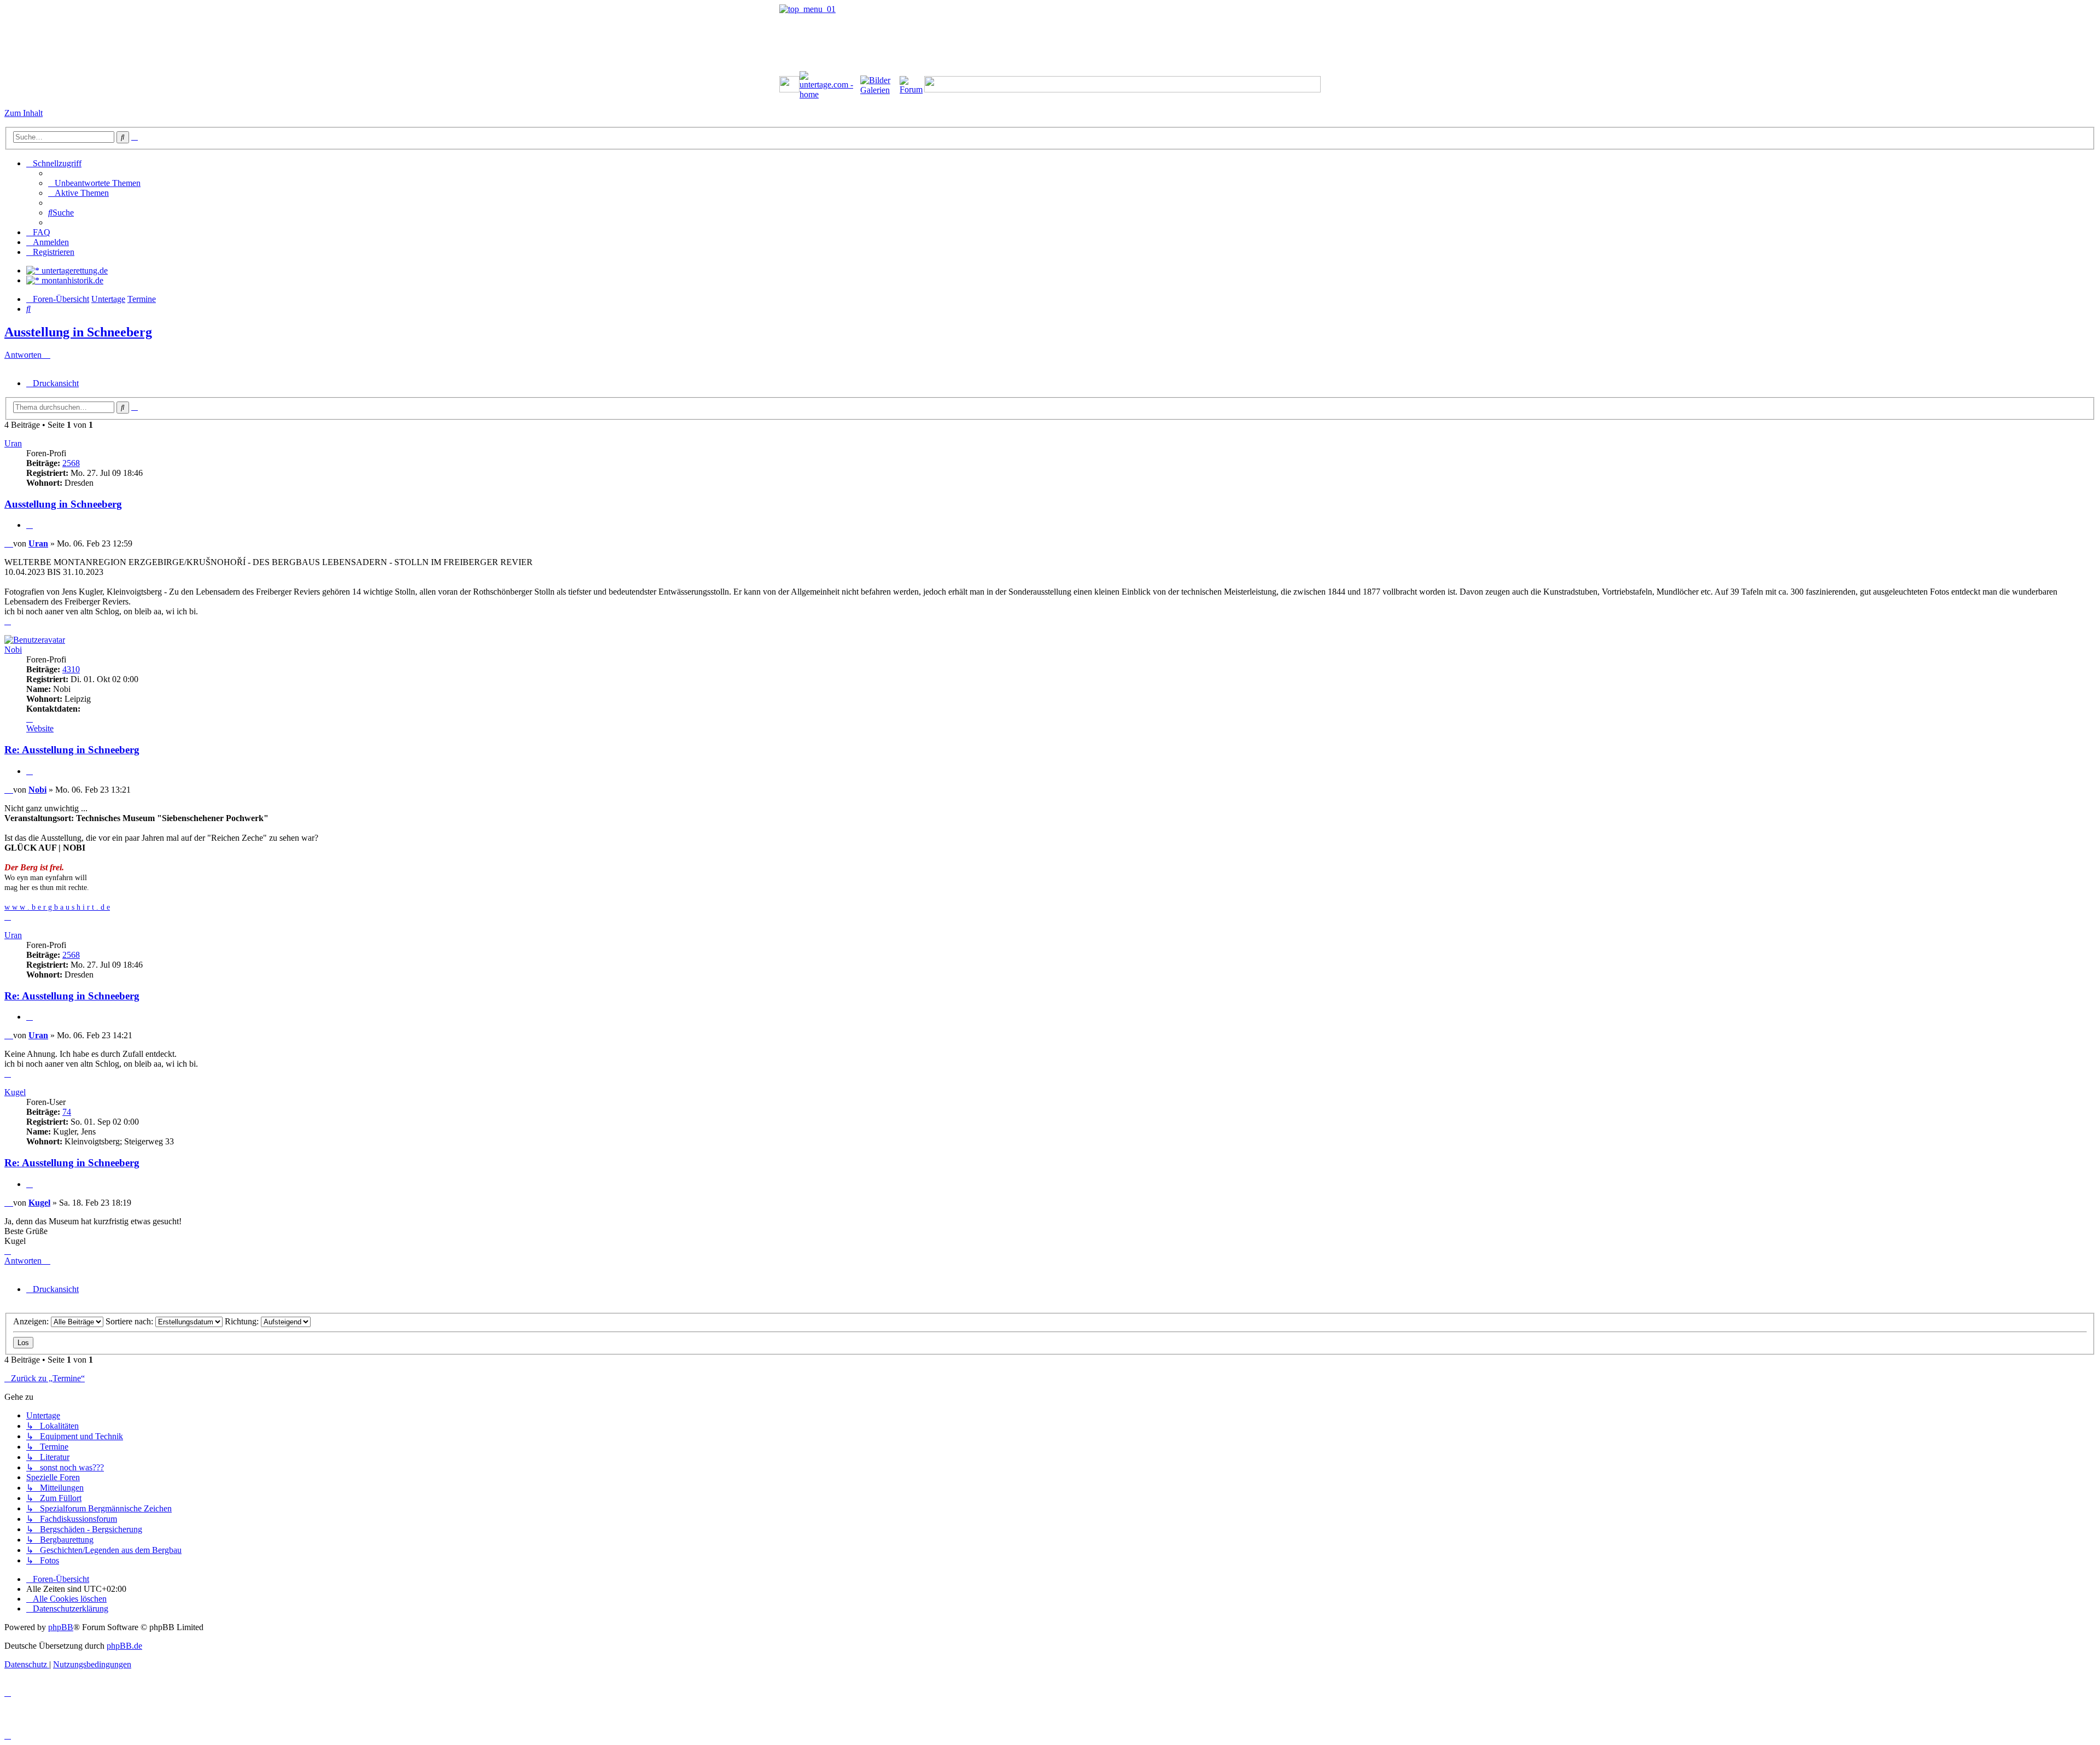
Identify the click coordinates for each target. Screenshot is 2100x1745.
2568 (71, 463)
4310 (71, 669)
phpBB (61, 1627)
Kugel (15, 1092)
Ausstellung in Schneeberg (78, 332)
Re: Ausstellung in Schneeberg (72, 750)
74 (67, 1112)
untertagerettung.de (74, 271)
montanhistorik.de (71, 280)
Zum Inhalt (24, 113)
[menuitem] (94, 183)
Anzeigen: (32, 1321)
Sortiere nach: (130, 1321)
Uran (13, 443)
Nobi (13, 650)
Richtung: (243, 1321)
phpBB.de (124, 1646)
